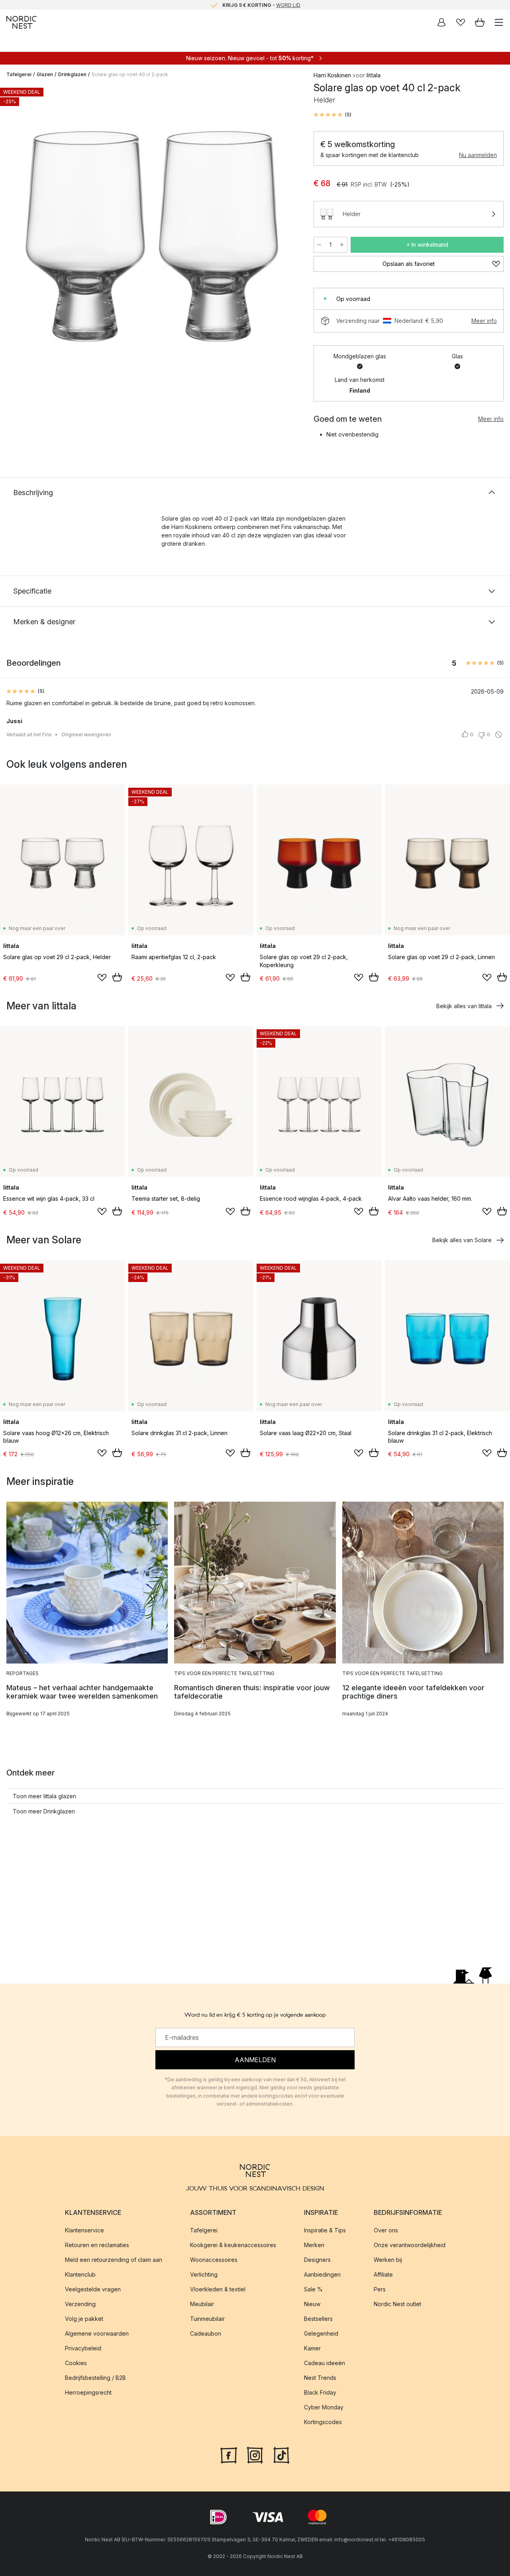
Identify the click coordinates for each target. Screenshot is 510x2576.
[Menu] (499, 22)
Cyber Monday (324, 2407)
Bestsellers (318, 2319)
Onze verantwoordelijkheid (410, 2245)
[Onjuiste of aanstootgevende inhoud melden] (498, 735)
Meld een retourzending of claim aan (114, 2260)
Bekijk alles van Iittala (464, 1006)
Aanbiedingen (322, 2274)
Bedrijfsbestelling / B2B (95, 2378)
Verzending (80, 2304)
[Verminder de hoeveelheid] (319, 245)
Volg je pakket (84, 2319)
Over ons (386, 2230)
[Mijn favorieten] (461, 22)
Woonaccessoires (214, 2260)
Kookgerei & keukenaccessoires (233, 2245)
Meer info (484, 321)
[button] (332, 115)
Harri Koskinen (332, 75)
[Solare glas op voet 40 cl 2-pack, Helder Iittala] (152, 237)
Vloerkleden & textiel (218, 2289)
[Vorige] (14, 238)
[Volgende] (290, 238)
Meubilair (202, 2304)
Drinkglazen (72, 74)
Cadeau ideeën (325, 2363)
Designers (317, 2260)
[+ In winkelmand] (117, 977)
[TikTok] (281, 2454)
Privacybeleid (83, 2348)
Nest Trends (320, 2378)
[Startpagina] (22, 22)
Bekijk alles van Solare (462, 1240)
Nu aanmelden (478, 155)
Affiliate (383, 2274)
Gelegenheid (321, 2333)
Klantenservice (84, 2230)
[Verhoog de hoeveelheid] (342, 245)
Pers (380, 2289)
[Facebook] (229, 2454)
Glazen (45, 74)
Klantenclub (80, 2274)
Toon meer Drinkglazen (44, 1811)
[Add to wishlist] (102, 977)
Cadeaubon (206, 2333)
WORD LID (288, 5)
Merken (314, 2245)
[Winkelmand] (480, 22)
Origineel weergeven (86, 734)
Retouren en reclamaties (97, 2245)
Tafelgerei (19, 74)
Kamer (312, 2348)
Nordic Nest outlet (397, 2304)
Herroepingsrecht (88, 2392)
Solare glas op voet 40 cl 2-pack (130, 74)
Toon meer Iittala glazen (44, 1796)
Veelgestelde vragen (93, 2289)
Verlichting (204, 2274)
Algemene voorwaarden (97, 2333)
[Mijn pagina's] (441, 22)
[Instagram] (255, 2454)
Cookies (76, 2363)
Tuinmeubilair (207, 2319)
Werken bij (388, 2260)
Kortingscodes (323, 2422)
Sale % (313, 2289)
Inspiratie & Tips (325, 2230)
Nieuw (312, 2304)
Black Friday (320, 2392)
